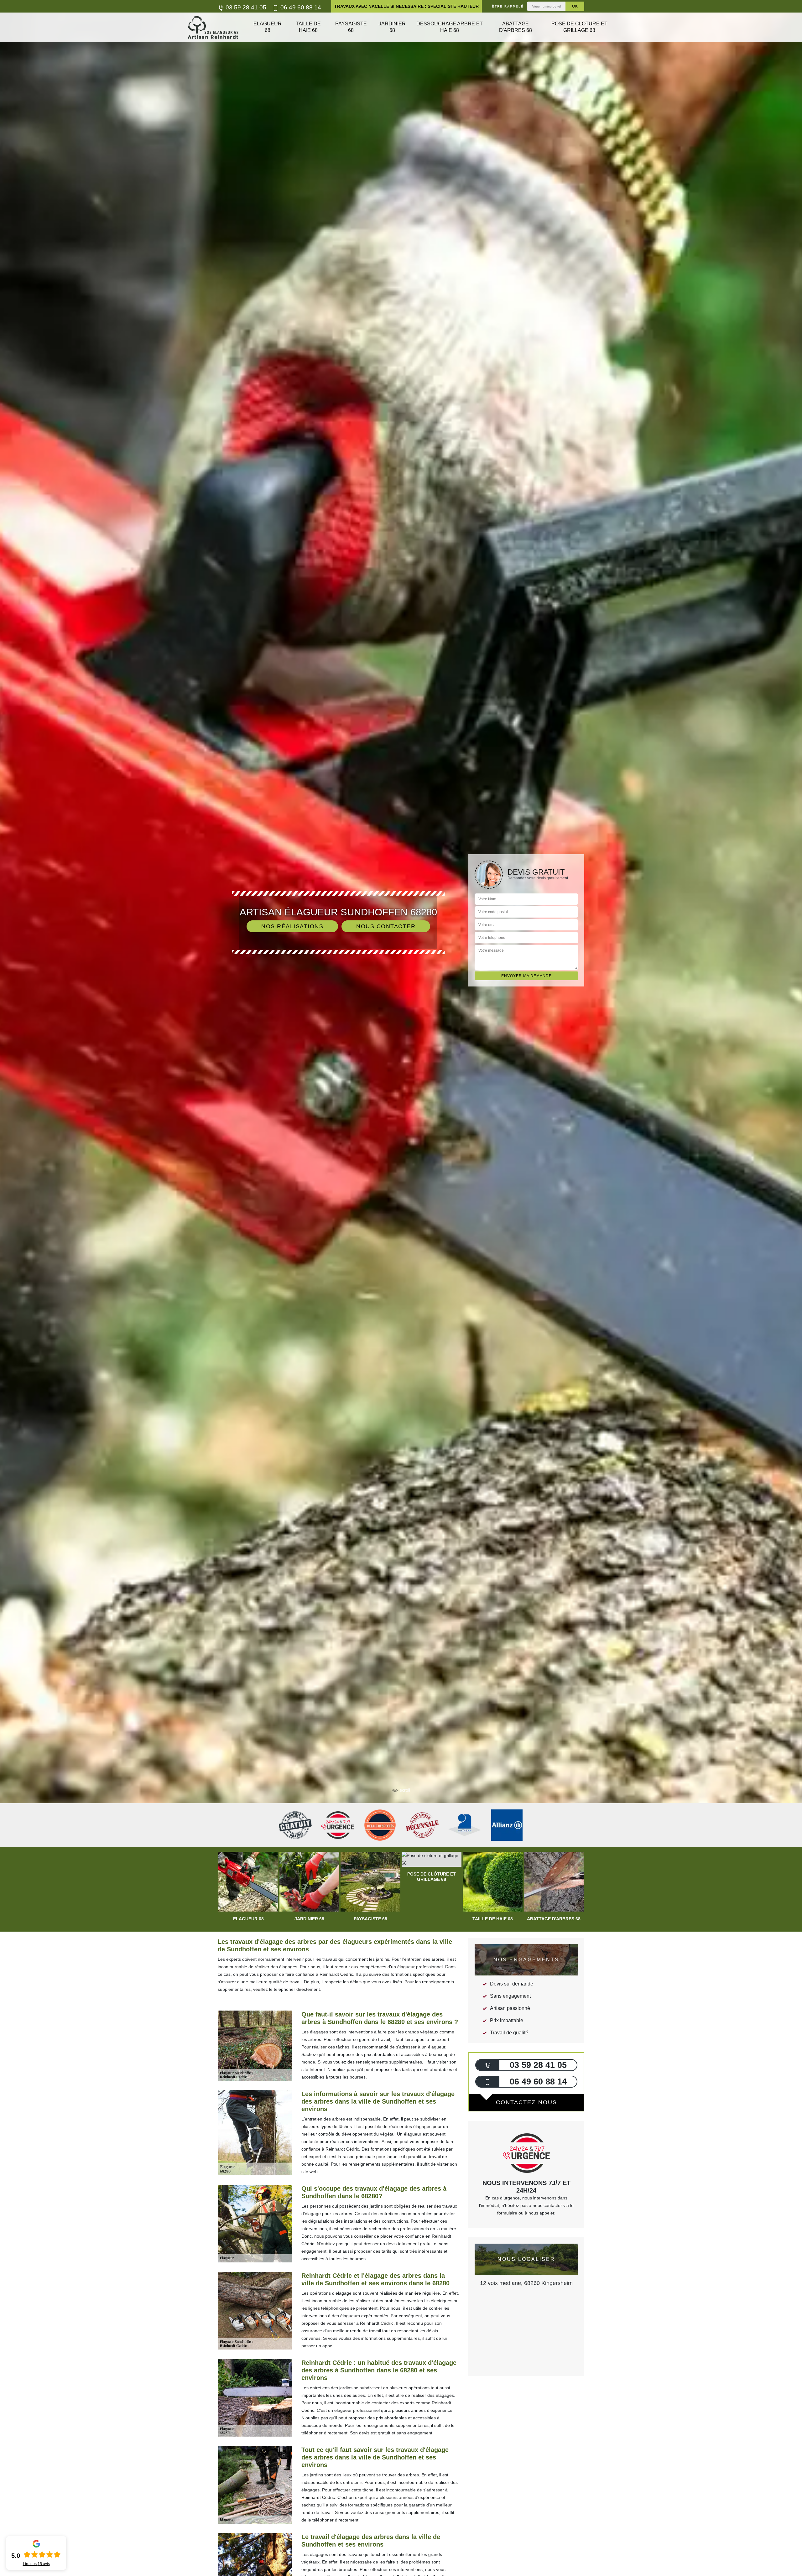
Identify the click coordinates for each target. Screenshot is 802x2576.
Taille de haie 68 (308, 27)
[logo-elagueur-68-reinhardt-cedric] (213, 27)
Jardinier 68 (392, 27)
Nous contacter (386, 926)
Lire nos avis (36, 2564)
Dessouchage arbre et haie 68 (450, 27)
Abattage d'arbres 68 (516, 27)
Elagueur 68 (268, 27)
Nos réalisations (292, 926)
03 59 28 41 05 (245, 7)
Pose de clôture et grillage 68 (579, 27)
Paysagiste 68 (351, 27)
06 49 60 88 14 (300, 7)
